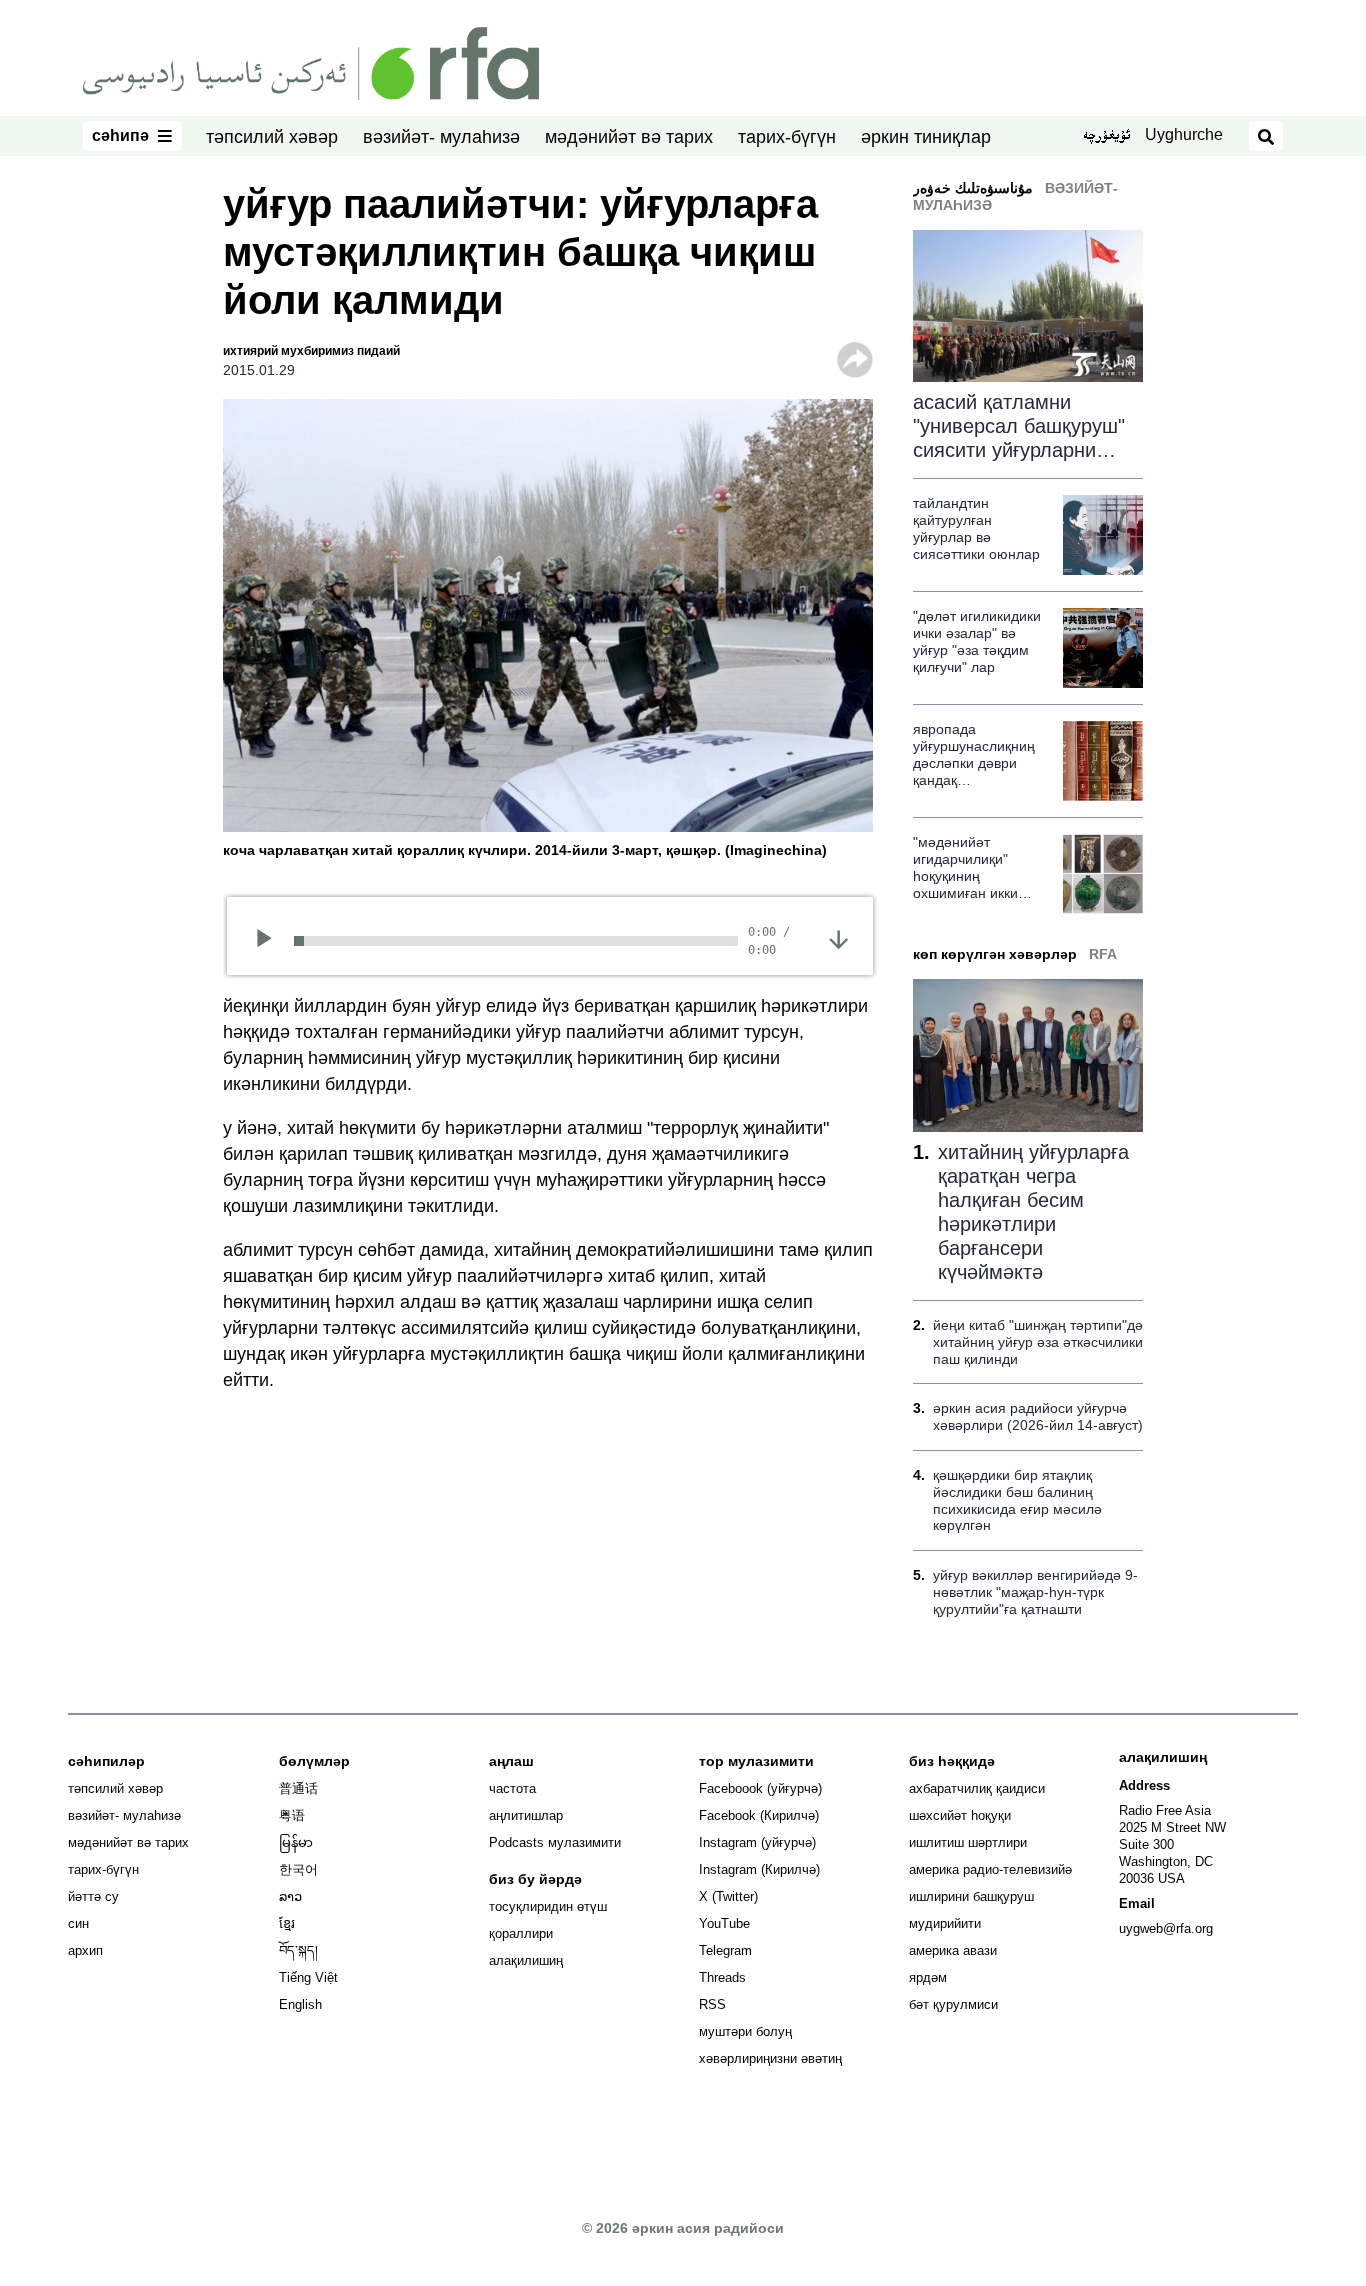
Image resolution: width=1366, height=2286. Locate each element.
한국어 (298, 1869)
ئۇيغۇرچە (1106, 137)
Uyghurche (1184, 134)
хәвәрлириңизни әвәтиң (770, 2058)
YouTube (724, 1923)
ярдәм (928, 1977)
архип (85, 1950)
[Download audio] (838, 939)
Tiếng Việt (308, 1977)
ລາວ (290, 1896)
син (78, 1923)
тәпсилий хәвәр (272, 137)
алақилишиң (526, 1960)
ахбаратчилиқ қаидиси (977, 1788)
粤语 (292, 1815)
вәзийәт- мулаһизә (441, 137)
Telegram (725, 1950)
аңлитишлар (526, 1815)
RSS (712, 2004)
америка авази (953, 1950)
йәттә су (93, 1896)
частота (512, 1788)
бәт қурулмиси (953, 2004)
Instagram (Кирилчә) (759, 1869)
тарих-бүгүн (787, 137)
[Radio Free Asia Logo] (311, 62)
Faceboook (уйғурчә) (760, 1788)
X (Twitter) (728, 1896)
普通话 (298, 1788)
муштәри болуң (745, 2031)
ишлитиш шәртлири (968, 1842)
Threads (722, 1977)
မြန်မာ (296, 1842)
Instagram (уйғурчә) (757, 1842)
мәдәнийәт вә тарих (629, 137)
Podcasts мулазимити (555, 1842)
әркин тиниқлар (926, 137)
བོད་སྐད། (298, 1950)
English (300, 2004)
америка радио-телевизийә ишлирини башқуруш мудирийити (990, 1896)
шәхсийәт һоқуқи (960, 1815)
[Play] (270, 941)
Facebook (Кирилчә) (759, 1815)
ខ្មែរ (287, 1923)
